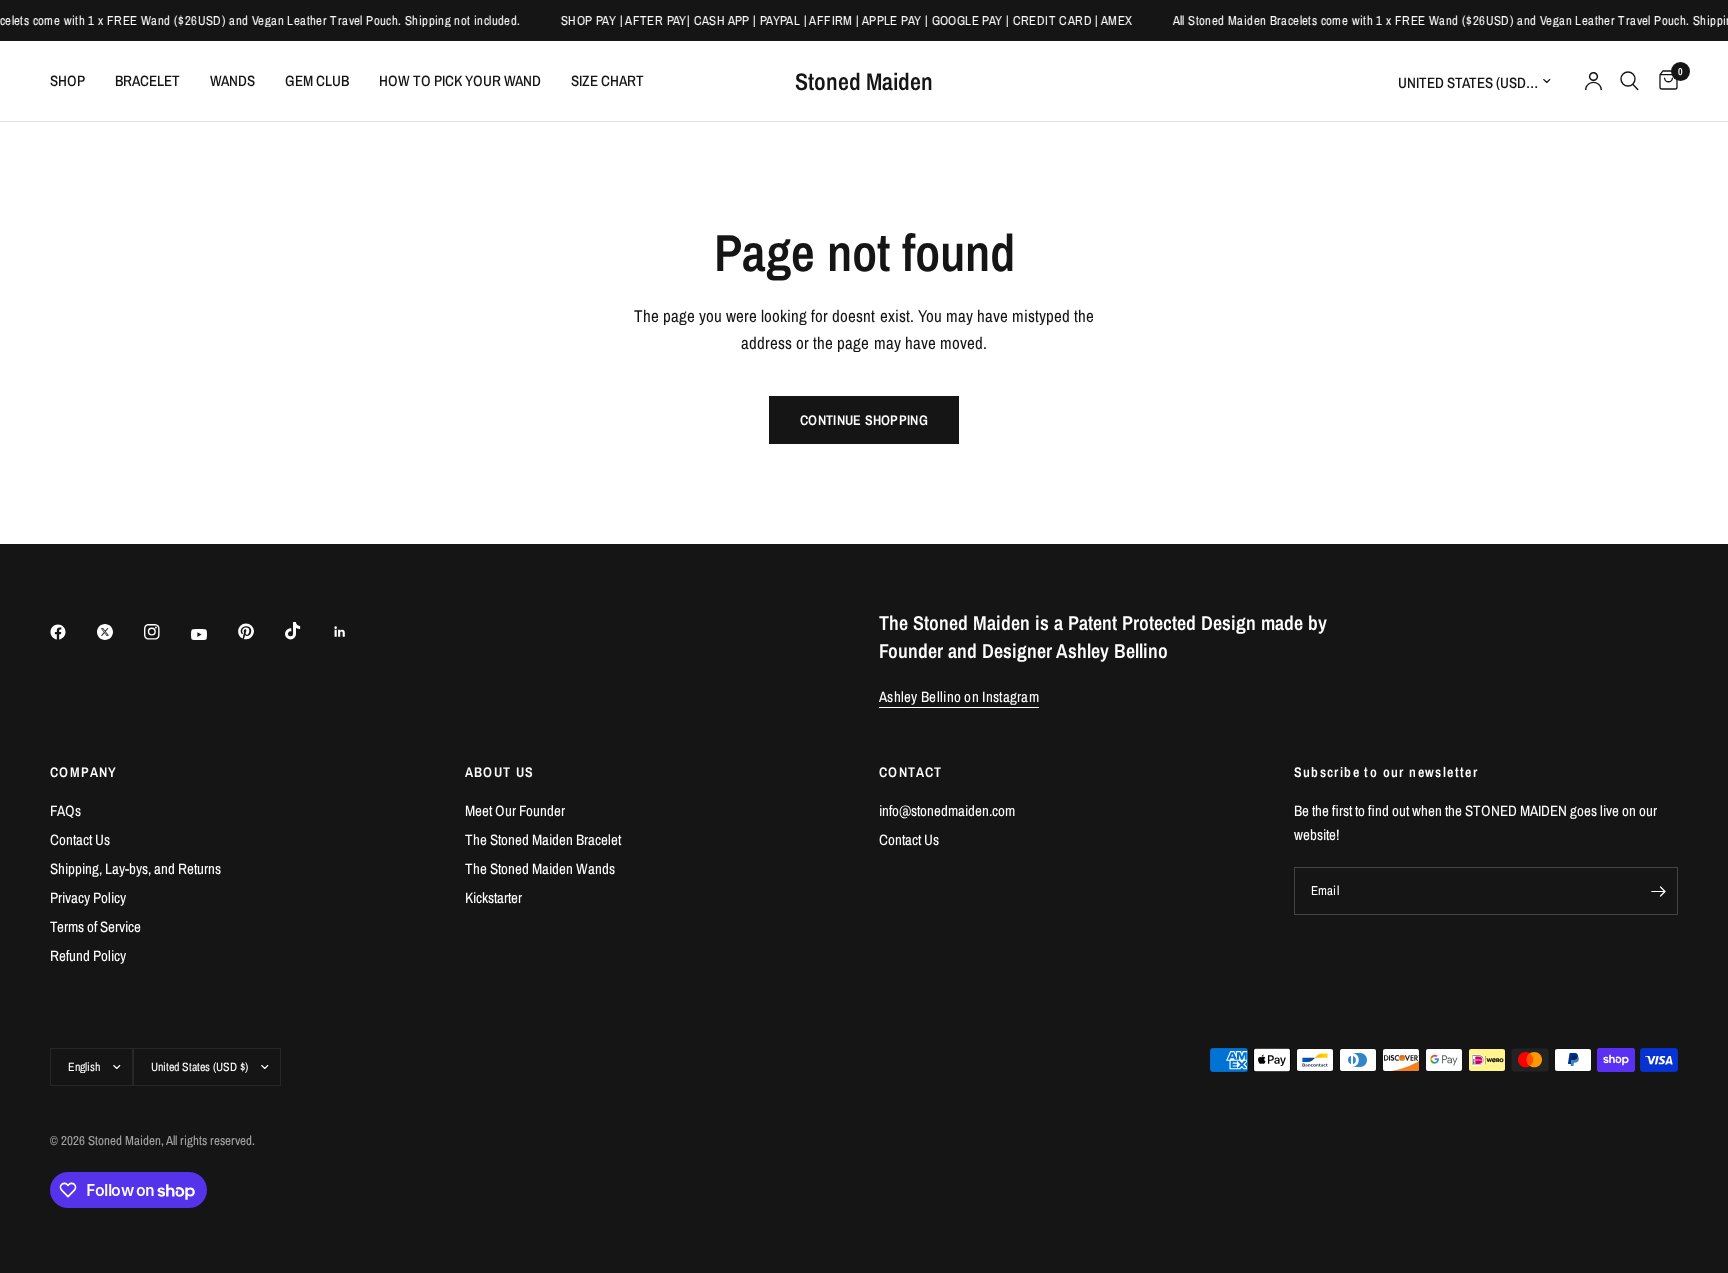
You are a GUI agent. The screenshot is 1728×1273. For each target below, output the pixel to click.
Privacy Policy (88, 897)
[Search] (1629, 81)
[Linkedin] (354, 632)
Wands (232, 80)
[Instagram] (166, 632)
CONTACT (911, 772)
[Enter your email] (1658, 891)
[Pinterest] (260, 632)
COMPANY (84, 772)
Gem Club (317, 80)
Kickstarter (493, 897)
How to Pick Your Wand (460, 80)
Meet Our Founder (515, 810)
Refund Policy (88, 955)
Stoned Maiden (864, 81)
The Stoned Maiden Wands (540, 868)
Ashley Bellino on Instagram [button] (959, 696)
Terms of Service (95, 926)
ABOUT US (500, 772)
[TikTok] (307, 631)
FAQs (65, 810)
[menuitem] (75, 81)
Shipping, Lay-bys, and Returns (135, 868)
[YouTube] (213, 635)
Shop (67, 80)
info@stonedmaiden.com (947, 810)
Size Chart (607, 80)
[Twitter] (119, 632)
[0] (1663, 81)
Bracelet (147, 80)
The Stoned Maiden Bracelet (543, 839)
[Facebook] (72, 632)
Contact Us (80, 839)
